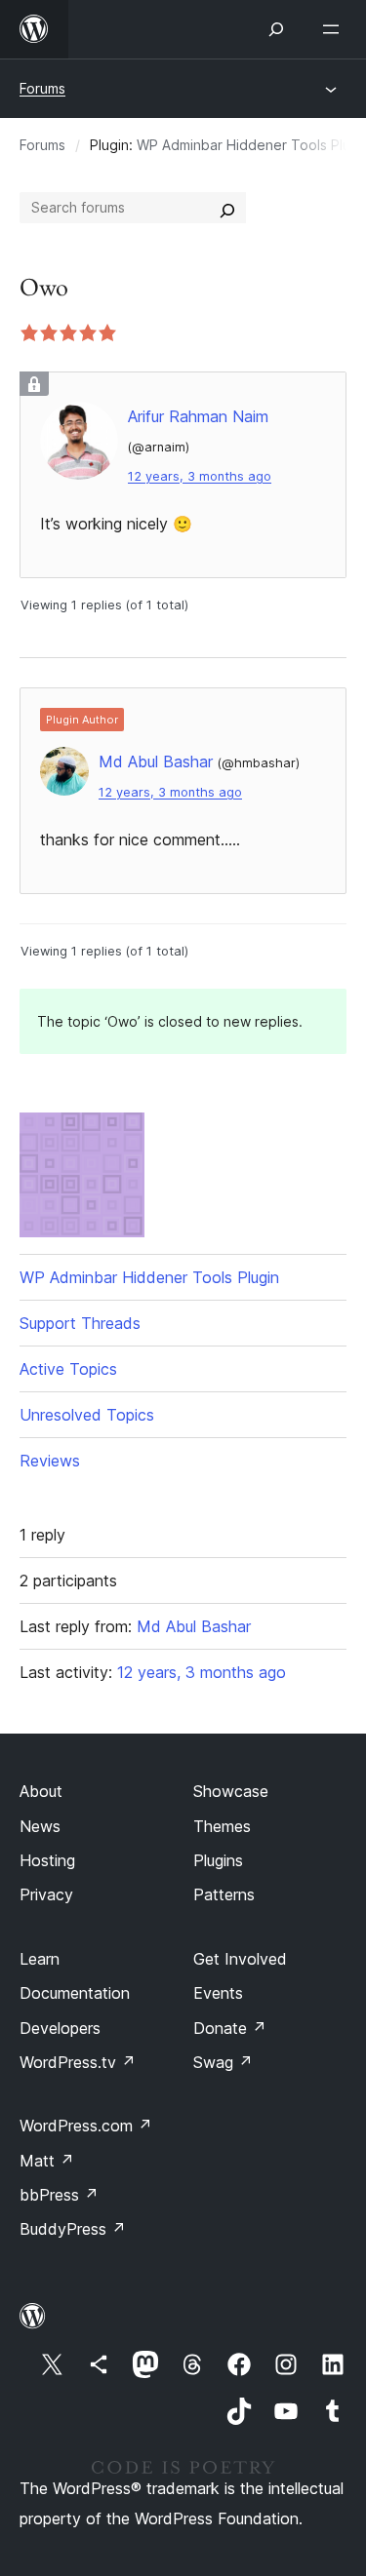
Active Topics (68, 1369)
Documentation (75, 1993)
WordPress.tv (78, 2062)
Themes (222, 1826)
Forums (42, 88)
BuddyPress (73, 2229)
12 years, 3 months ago (200, 476)
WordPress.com (86, 2126)
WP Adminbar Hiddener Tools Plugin (149, 1277)
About (41, 1791)
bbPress (59, 2195)
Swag (223, 2062)
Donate (230, 2028)
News (40, 1826)
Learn (40, 1959)
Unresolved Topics (87, 1415)
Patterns (224, 1894)
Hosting (47, 1860)
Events (218, 1993)
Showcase (231, 1791)
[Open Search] (276, 29)
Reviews (50, 1461)
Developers (60, 2028)
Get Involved (240, 1959)
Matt (47, 2161)
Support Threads (80, 1323)
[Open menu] (335, 29)
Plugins (218, 1860)
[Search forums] (227, 208)
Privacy (46, 1894)
